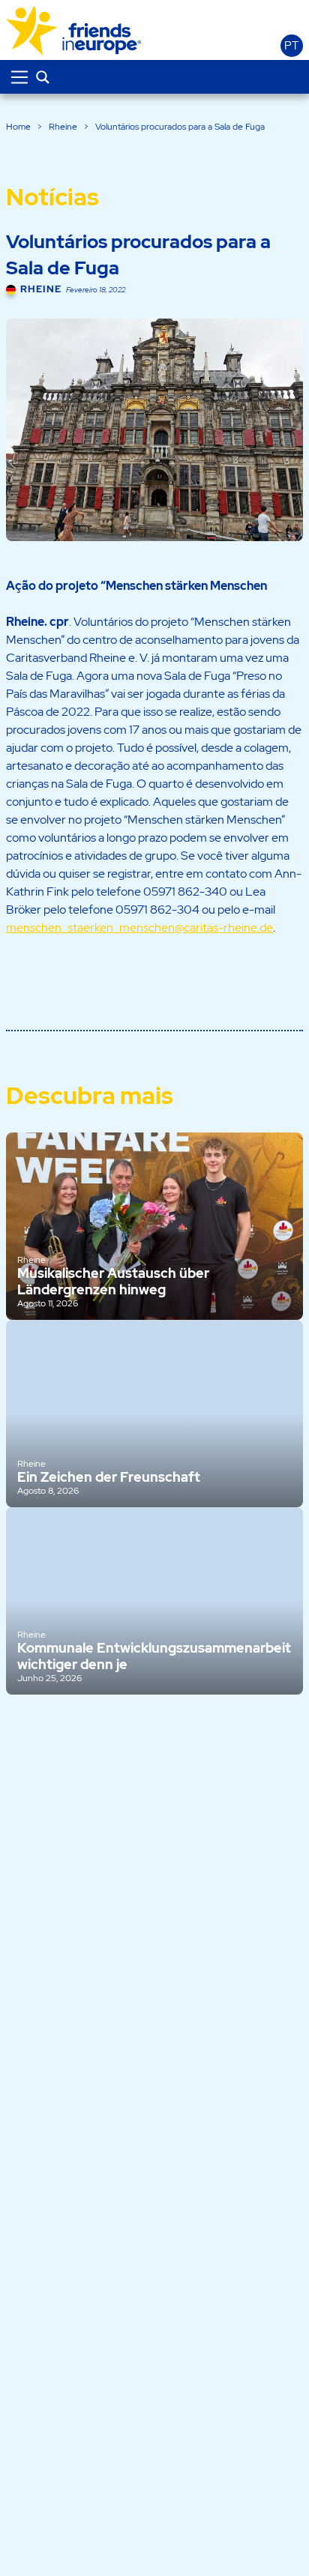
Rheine (63, 127)
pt (291, 46)
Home (18, 127)
